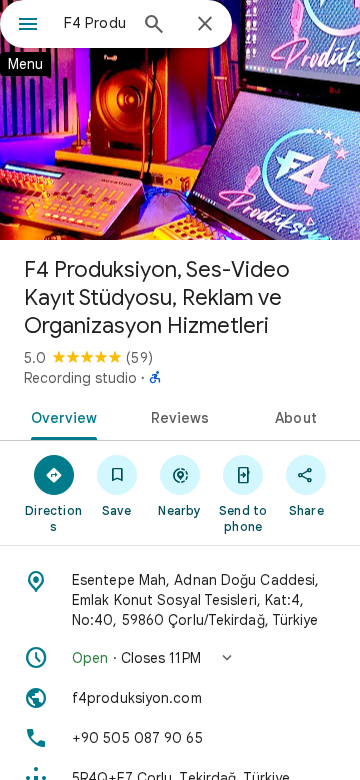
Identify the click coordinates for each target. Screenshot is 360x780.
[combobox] (95, 23)
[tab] (59, 416)
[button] (180, 658)
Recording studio (80, 378)
